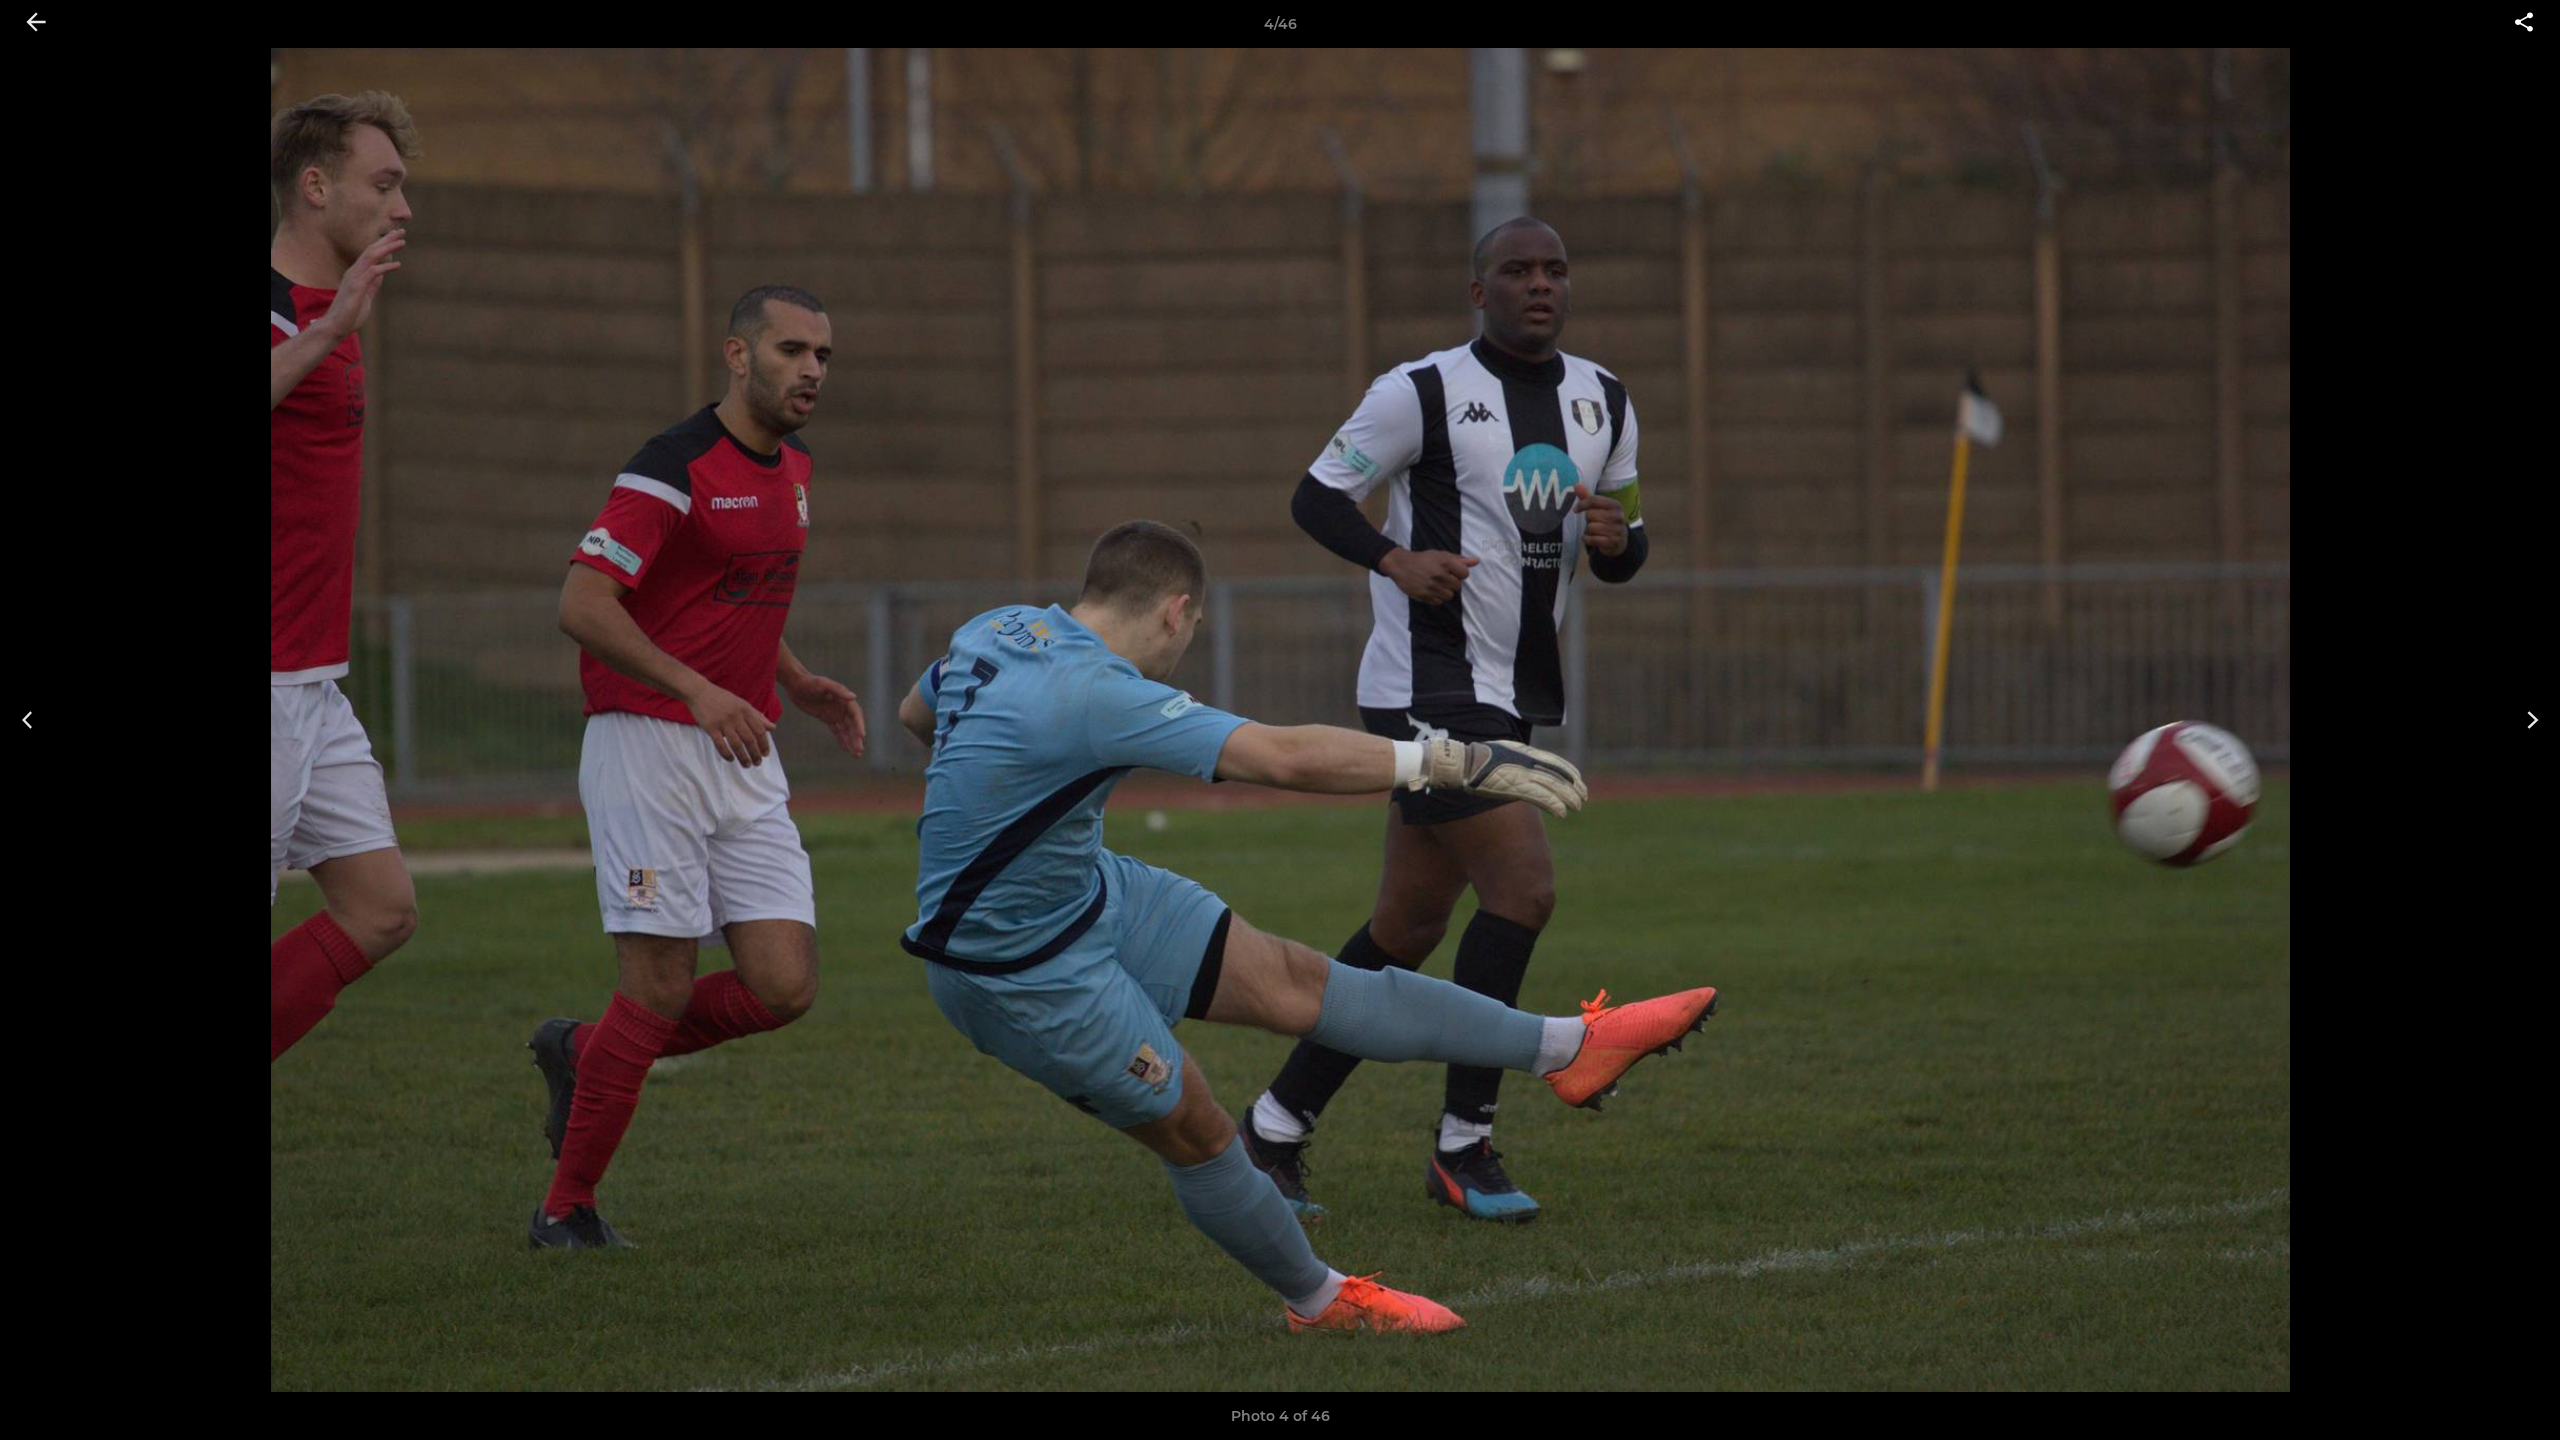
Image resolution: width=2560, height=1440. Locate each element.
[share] (2524, 24)
